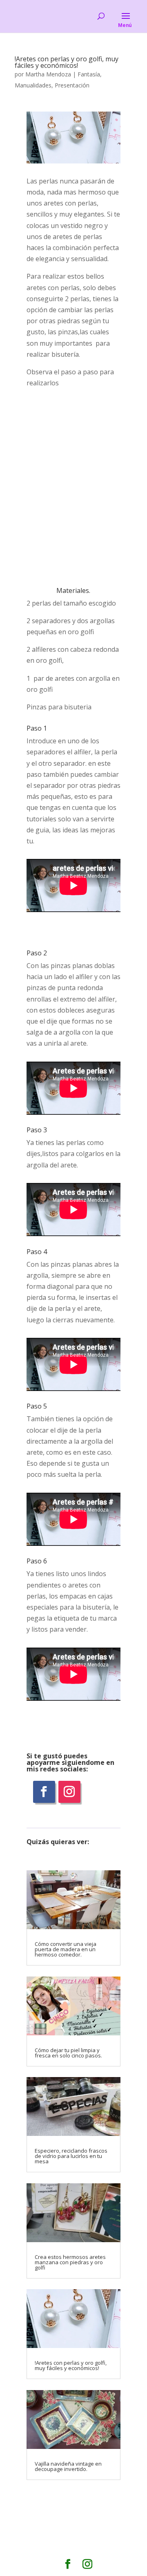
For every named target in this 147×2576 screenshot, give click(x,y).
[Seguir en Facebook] (44, 1792)
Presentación (72, 85)
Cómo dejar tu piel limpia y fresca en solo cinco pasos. (68, 2053)
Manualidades (33, 85)
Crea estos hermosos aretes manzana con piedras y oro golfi (70, 2262)
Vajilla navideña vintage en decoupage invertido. (68, 2466)
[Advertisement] (73, 487)
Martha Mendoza (48, 74)
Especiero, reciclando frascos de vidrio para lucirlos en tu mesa (71, 2156)
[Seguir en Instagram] (69, 1792)
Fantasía (89, 74)
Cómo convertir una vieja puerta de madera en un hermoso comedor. (66, 1949)
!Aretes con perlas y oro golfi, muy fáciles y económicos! (67, 62)
